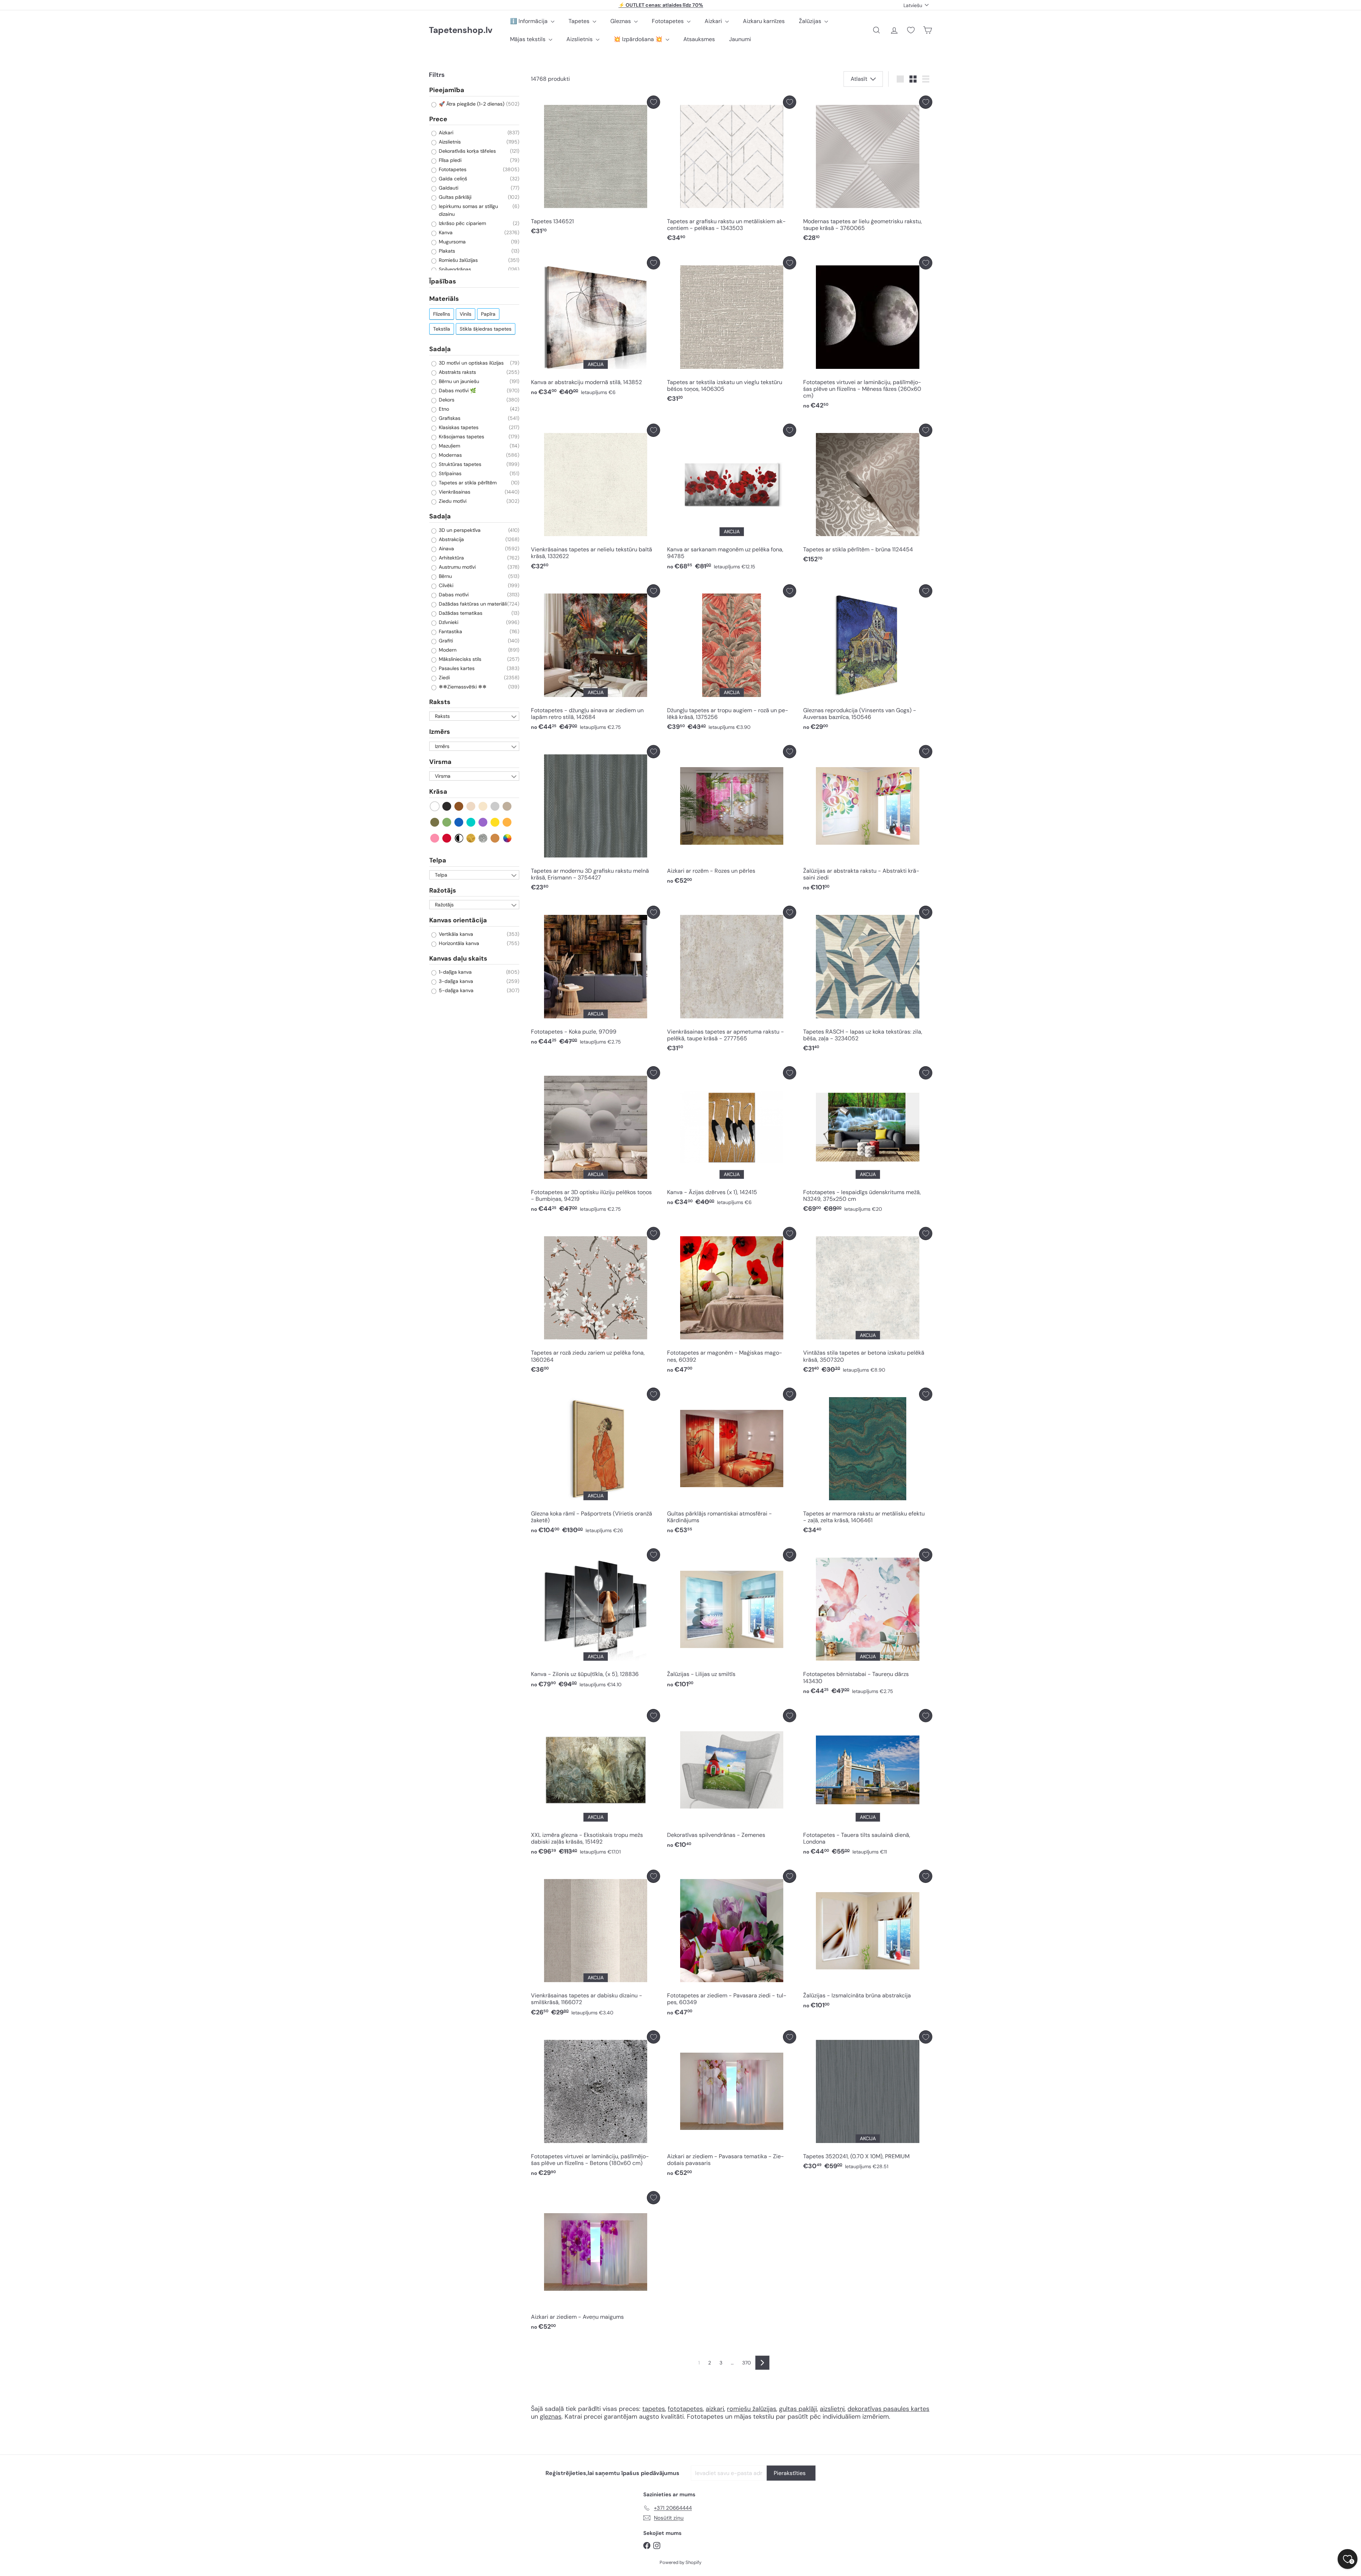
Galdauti (448, 188)
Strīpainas (449, 473)
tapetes (654, 2409)
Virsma (440, 762)
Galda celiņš (452, 179)
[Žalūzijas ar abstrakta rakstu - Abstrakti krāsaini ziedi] (868, 820)
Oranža (507, 822)
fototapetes (685, 2409)
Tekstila (442, 329)
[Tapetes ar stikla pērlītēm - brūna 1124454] (868, 495)
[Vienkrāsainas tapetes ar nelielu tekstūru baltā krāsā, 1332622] (595, 499)
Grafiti (445, 641)
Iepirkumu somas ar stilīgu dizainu (468, 210)
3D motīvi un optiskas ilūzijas (471, 363)
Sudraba (483, 838)
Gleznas (621, 21)
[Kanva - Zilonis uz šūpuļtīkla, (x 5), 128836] (595, 1620)
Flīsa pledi (449, 160)
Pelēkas (495, 806)
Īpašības (443, 281)
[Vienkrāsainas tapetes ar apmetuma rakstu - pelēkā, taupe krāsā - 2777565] (732, 981)
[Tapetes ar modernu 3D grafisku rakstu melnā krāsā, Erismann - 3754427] (595, 820)
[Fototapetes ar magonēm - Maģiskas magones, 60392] (732, 1302)
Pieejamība (447, 90)
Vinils (466, 314)
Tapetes (580, 21)
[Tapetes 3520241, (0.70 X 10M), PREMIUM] (868, 2102)
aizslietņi (832, 2409)
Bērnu (445, 576)
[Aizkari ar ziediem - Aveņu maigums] (595, 2263)
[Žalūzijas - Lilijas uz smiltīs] (732, 1620)
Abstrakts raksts (457, 372)
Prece (438, 119)
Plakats (446, 251)
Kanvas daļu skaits (458, 958)
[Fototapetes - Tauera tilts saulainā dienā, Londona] (868, 1784)
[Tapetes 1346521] (595, 167)
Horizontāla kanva (458, 943)
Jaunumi (740, 39)
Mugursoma (452, 242)
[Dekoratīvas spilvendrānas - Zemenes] (732, 1781)
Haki (435, 822)
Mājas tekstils (528, 39)
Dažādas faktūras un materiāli (472, 604)
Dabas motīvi (453, 595)
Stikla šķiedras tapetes (486, 329)
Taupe (507, 806)
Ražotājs (443, 890)
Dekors (446, 400)
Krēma (483, 806)
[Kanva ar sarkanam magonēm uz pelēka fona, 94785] (732, 499)
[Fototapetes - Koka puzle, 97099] (595, 977)
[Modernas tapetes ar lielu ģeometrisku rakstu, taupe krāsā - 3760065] (868, 171)
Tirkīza (471, 822)
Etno (443, 409)
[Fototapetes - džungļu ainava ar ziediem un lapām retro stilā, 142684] (595, 659)
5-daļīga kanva (455, 990)
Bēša (471, 806)
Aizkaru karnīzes (764, 21)
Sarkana (447, 838)
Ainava (446, 549)
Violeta (483, 822)
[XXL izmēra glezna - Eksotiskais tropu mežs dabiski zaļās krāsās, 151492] (595, 1784)
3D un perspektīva (459, 530)
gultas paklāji (798, 2409)
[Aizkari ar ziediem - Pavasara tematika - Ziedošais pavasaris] (732, 2105)
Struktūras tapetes (459, 464)
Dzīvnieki (448, 622)
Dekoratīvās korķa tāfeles (467, 151)
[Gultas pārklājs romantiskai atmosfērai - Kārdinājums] (732, 1463)
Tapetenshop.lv (461, 30)
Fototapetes (668, 21)
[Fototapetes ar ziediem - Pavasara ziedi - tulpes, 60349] (732, 1945)
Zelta (471, 838)
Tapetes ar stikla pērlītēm (467, 483)
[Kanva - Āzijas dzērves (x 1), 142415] (732, 1138)
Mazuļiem (449, 446)
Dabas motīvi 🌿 (457, 390)
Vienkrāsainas (454, 492)
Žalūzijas (811, 21)
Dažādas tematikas (460, 613)
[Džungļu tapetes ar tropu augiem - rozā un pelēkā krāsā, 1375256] (732, 659)
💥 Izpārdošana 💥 (639, 39)
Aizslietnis (580, 39)
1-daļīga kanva (455, 972)
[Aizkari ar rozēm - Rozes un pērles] (732, 817)
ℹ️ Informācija (530, 21)
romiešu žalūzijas (752, 2409)
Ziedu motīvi (452, 501)
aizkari (715, 2409)
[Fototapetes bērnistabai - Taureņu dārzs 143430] (868, 1623)
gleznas (551, 2417)
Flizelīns (442, 314)
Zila (459, 822)
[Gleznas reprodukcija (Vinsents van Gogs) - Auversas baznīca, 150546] (868, 659)
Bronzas (495, 838)
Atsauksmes (699, 39)
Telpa (438, 860)
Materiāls (444, 299)
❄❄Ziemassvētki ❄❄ (462, 687)
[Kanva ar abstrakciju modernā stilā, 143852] (595, 328)
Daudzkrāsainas (507, 838)
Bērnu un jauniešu (458, 381)
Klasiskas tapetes (458, 427)
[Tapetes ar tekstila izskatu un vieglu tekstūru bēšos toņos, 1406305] (732, 331)
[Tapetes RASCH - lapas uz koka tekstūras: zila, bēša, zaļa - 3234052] (868, 981)
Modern (447, 650)
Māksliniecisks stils (459, 659)
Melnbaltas (459, 838)
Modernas (450, 455)
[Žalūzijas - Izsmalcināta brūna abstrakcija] (868, 1941)
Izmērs (440, 732)
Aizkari (714, 21)
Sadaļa (440, 349)
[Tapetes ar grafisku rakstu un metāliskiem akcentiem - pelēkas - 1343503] (732, 171)
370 (747, 2363)
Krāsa (438, 792)
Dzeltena (495, 822)
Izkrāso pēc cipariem (462, 223)
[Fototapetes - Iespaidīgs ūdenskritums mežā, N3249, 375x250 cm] (868, 1141)
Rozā (435, 838)
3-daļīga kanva (455, 981)
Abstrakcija (451, 539)
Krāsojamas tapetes (461, 437)
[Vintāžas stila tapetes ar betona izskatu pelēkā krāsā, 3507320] (868, 1302)
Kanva (445, 232)
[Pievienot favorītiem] (653, 102)
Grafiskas (449, 418)
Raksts (440, 702)
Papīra (488, 314)
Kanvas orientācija (458, 920)
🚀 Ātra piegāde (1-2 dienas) (471, 104)
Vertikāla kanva (455, 934)
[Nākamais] (762, 2363)
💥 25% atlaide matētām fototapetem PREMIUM (661, 5)
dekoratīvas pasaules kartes (888, 2409)
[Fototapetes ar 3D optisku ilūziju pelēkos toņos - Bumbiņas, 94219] (595, 1141)
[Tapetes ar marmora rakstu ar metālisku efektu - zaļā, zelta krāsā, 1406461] (868, 1463)
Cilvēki (445, 585)
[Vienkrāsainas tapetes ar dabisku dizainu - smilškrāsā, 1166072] (595, 1945)
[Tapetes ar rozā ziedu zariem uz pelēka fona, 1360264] (595, 1302)
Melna (447, 806)
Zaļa (447, 822)
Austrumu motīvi (457, 567)
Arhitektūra (451, 558)
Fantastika (450, 631)
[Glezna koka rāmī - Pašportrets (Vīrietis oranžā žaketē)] (595, 1463)
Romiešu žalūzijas (458, 260)
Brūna (459, 806)
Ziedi (444, 677)
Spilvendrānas (454, 269)
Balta (435, 806)
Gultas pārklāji (454, 197)
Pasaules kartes (456, 668)
